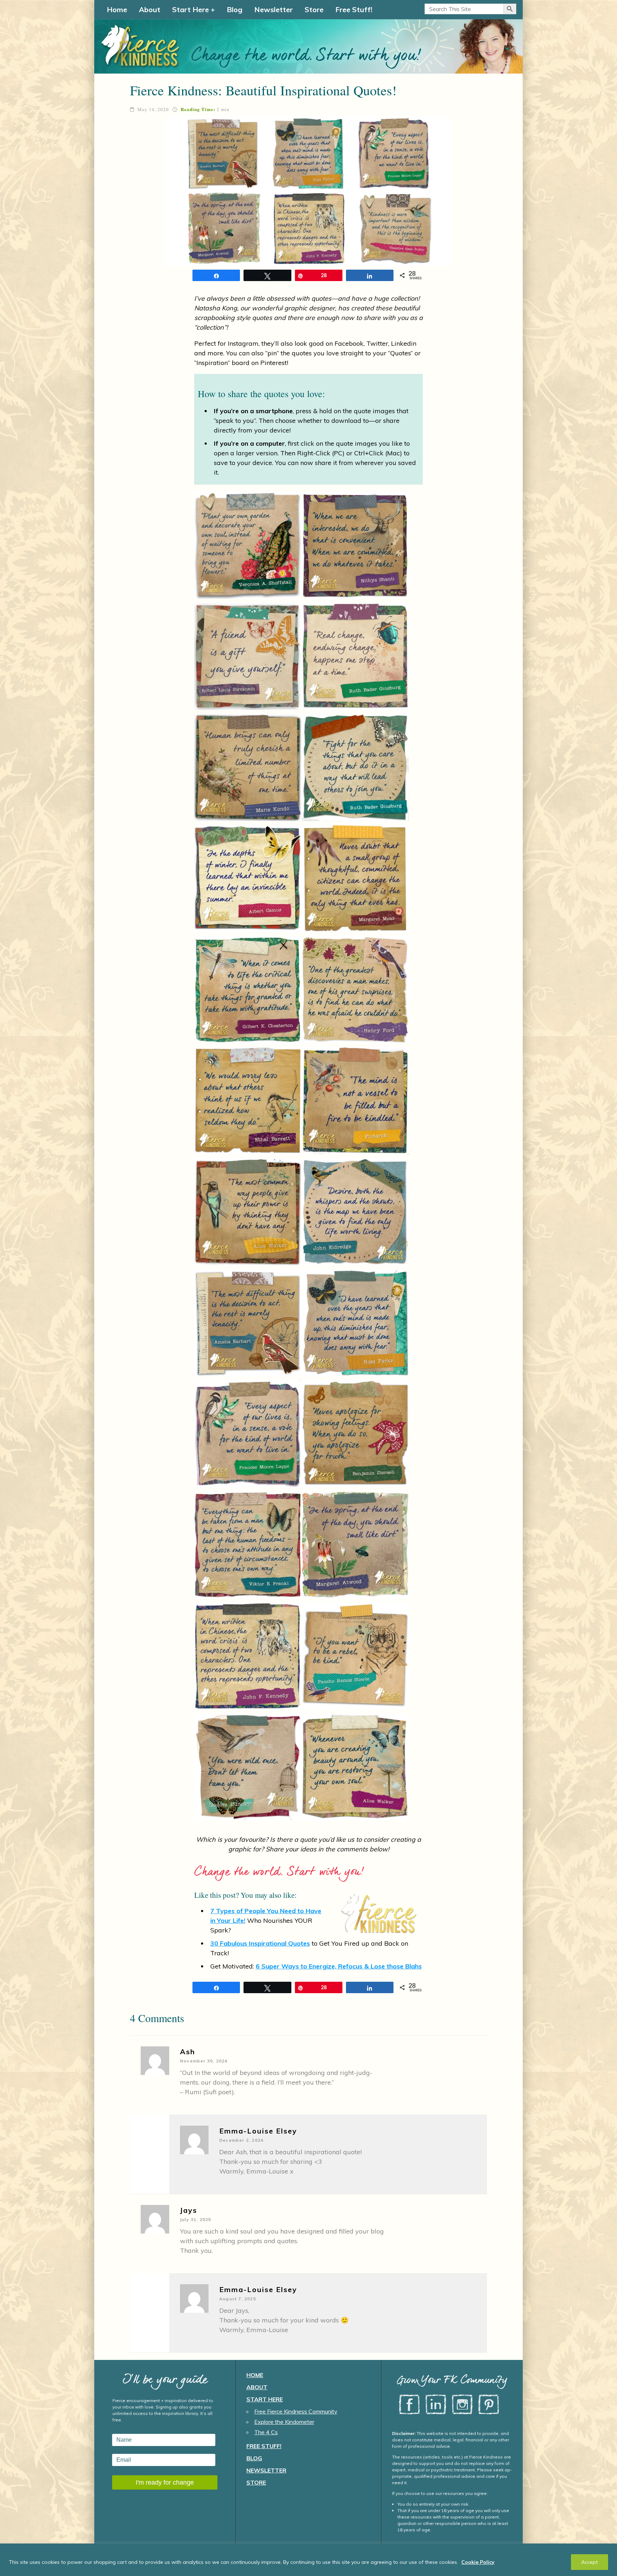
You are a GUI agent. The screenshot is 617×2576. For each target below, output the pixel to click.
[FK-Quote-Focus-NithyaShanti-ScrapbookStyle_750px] (355, 545)
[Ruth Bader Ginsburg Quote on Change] (355, 656)
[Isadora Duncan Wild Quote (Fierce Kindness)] (248, 1767)
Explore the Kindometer (284, 2422)
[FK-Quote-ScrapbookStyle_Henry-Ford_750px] (355, 990)
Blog (235, 9)
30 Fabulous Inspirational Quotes (260, 1943)
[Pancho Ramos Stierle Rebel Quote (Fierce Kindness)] (355, 1656)
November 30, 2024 (204, 2061)
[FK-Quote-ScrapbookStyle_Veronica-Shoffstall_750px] (248, 545)
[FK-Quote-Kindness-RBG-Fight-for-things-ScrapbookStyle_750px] (355, 767)
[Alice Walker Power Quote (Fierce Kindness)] (248, 1212)
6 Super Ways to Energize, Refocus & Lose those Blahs (339, 1966)
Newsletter (274, 9)
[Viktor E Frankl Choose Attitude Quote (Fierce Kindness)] (248, 1545)
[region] (308, 2560)
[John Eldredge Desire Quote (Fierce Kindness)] (355, 1212)
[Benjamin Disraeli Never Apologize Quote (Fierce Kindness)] (355, 1434)
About (150, 9)
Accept (590, 2562)
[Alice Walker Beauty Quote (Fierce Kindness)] (355, 1767)
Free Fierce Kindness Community (296, 2411)
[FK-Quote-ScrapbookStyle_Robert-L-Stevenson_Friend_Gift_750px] (248, 656)
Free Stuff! (354, 9)
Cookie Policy (478, 2562)
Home (117, 9)
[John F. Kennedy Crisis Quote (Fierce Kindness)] (248, 1656)
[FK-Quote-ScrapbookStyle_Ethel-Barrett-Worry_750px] (248, 1101)
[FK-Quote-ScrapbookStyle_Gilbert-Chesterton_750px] (248, 990)
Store (314, 9)
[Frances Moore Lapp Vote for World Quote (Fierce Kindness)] (248, 1434)
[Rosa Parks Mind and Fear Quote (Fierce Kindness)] (355, 1323)
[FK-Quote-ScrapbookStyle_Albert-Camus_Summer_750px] (248, 879)
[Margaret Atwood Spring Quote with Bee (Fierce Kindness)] (355, 1545)
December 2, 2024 (241, 2140)
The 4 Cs (266, 2432)
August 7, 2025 (238, 2299)
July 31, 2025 (196, 2219)
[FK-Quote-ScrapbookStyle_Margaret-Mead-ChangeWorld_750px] (355, 879)
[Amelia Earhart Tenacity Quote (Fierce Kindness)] (248, 1323)
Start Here (190, 9)
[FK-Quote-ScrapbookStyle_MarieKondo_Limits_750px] (248, 767)
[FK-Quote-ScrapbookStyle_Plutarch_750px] (355, 1101)
